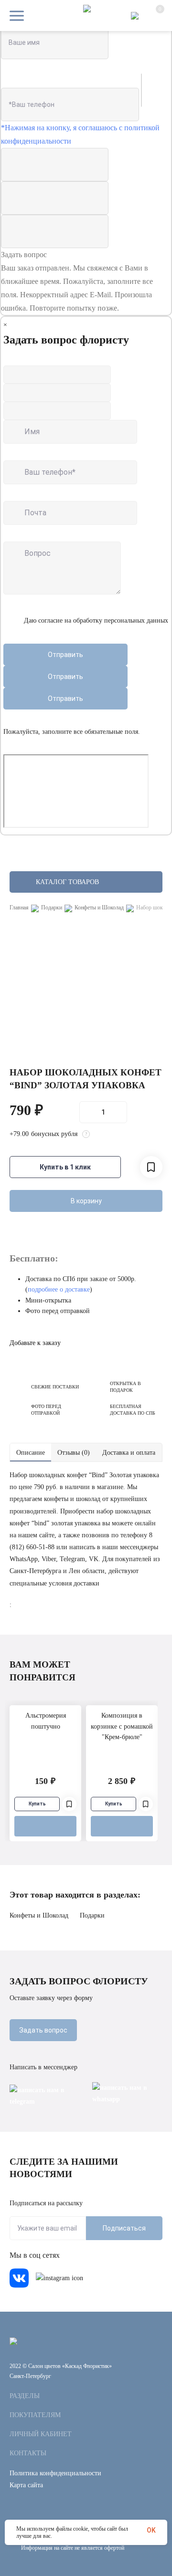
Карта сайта (26, 2485)
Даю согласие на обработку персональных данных (96, 621)
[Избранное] (69, 1804)
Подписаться (124, 2228)
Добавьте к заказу (35, 1343)
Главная (19, 908)
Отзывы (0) (74, 1453)
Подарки (52, 908)
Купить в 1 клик (65, 1167)
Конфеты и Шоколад (99, 908)
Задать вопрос (43, 2030)
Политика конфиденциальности (55, 2473)
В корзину (86, 1201)
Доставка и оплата (129, 1453)
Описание (31, 1453)
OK (151, 2530)
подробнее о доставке (59, 1289)
